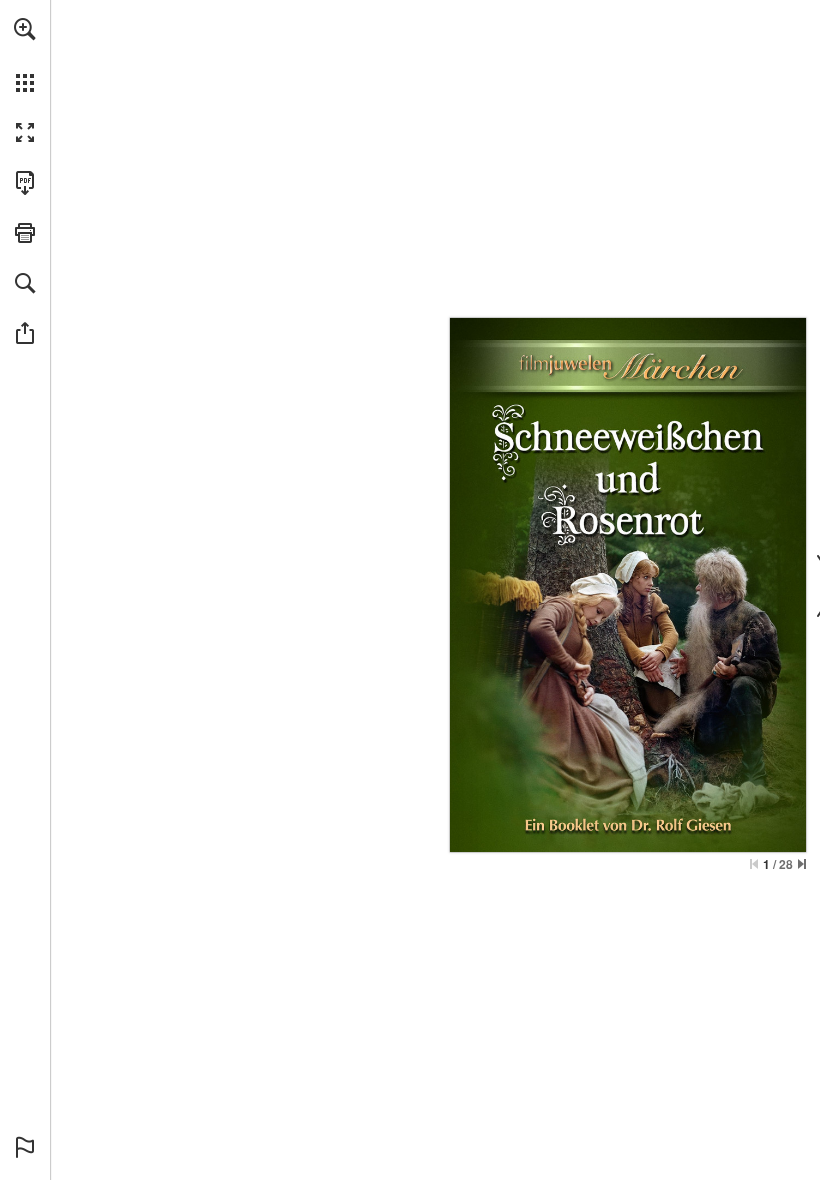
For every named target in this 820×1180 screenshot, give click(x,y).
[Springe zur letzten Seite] (802, 864)
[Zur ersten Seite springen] (754, 864)
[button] (25, 29)
